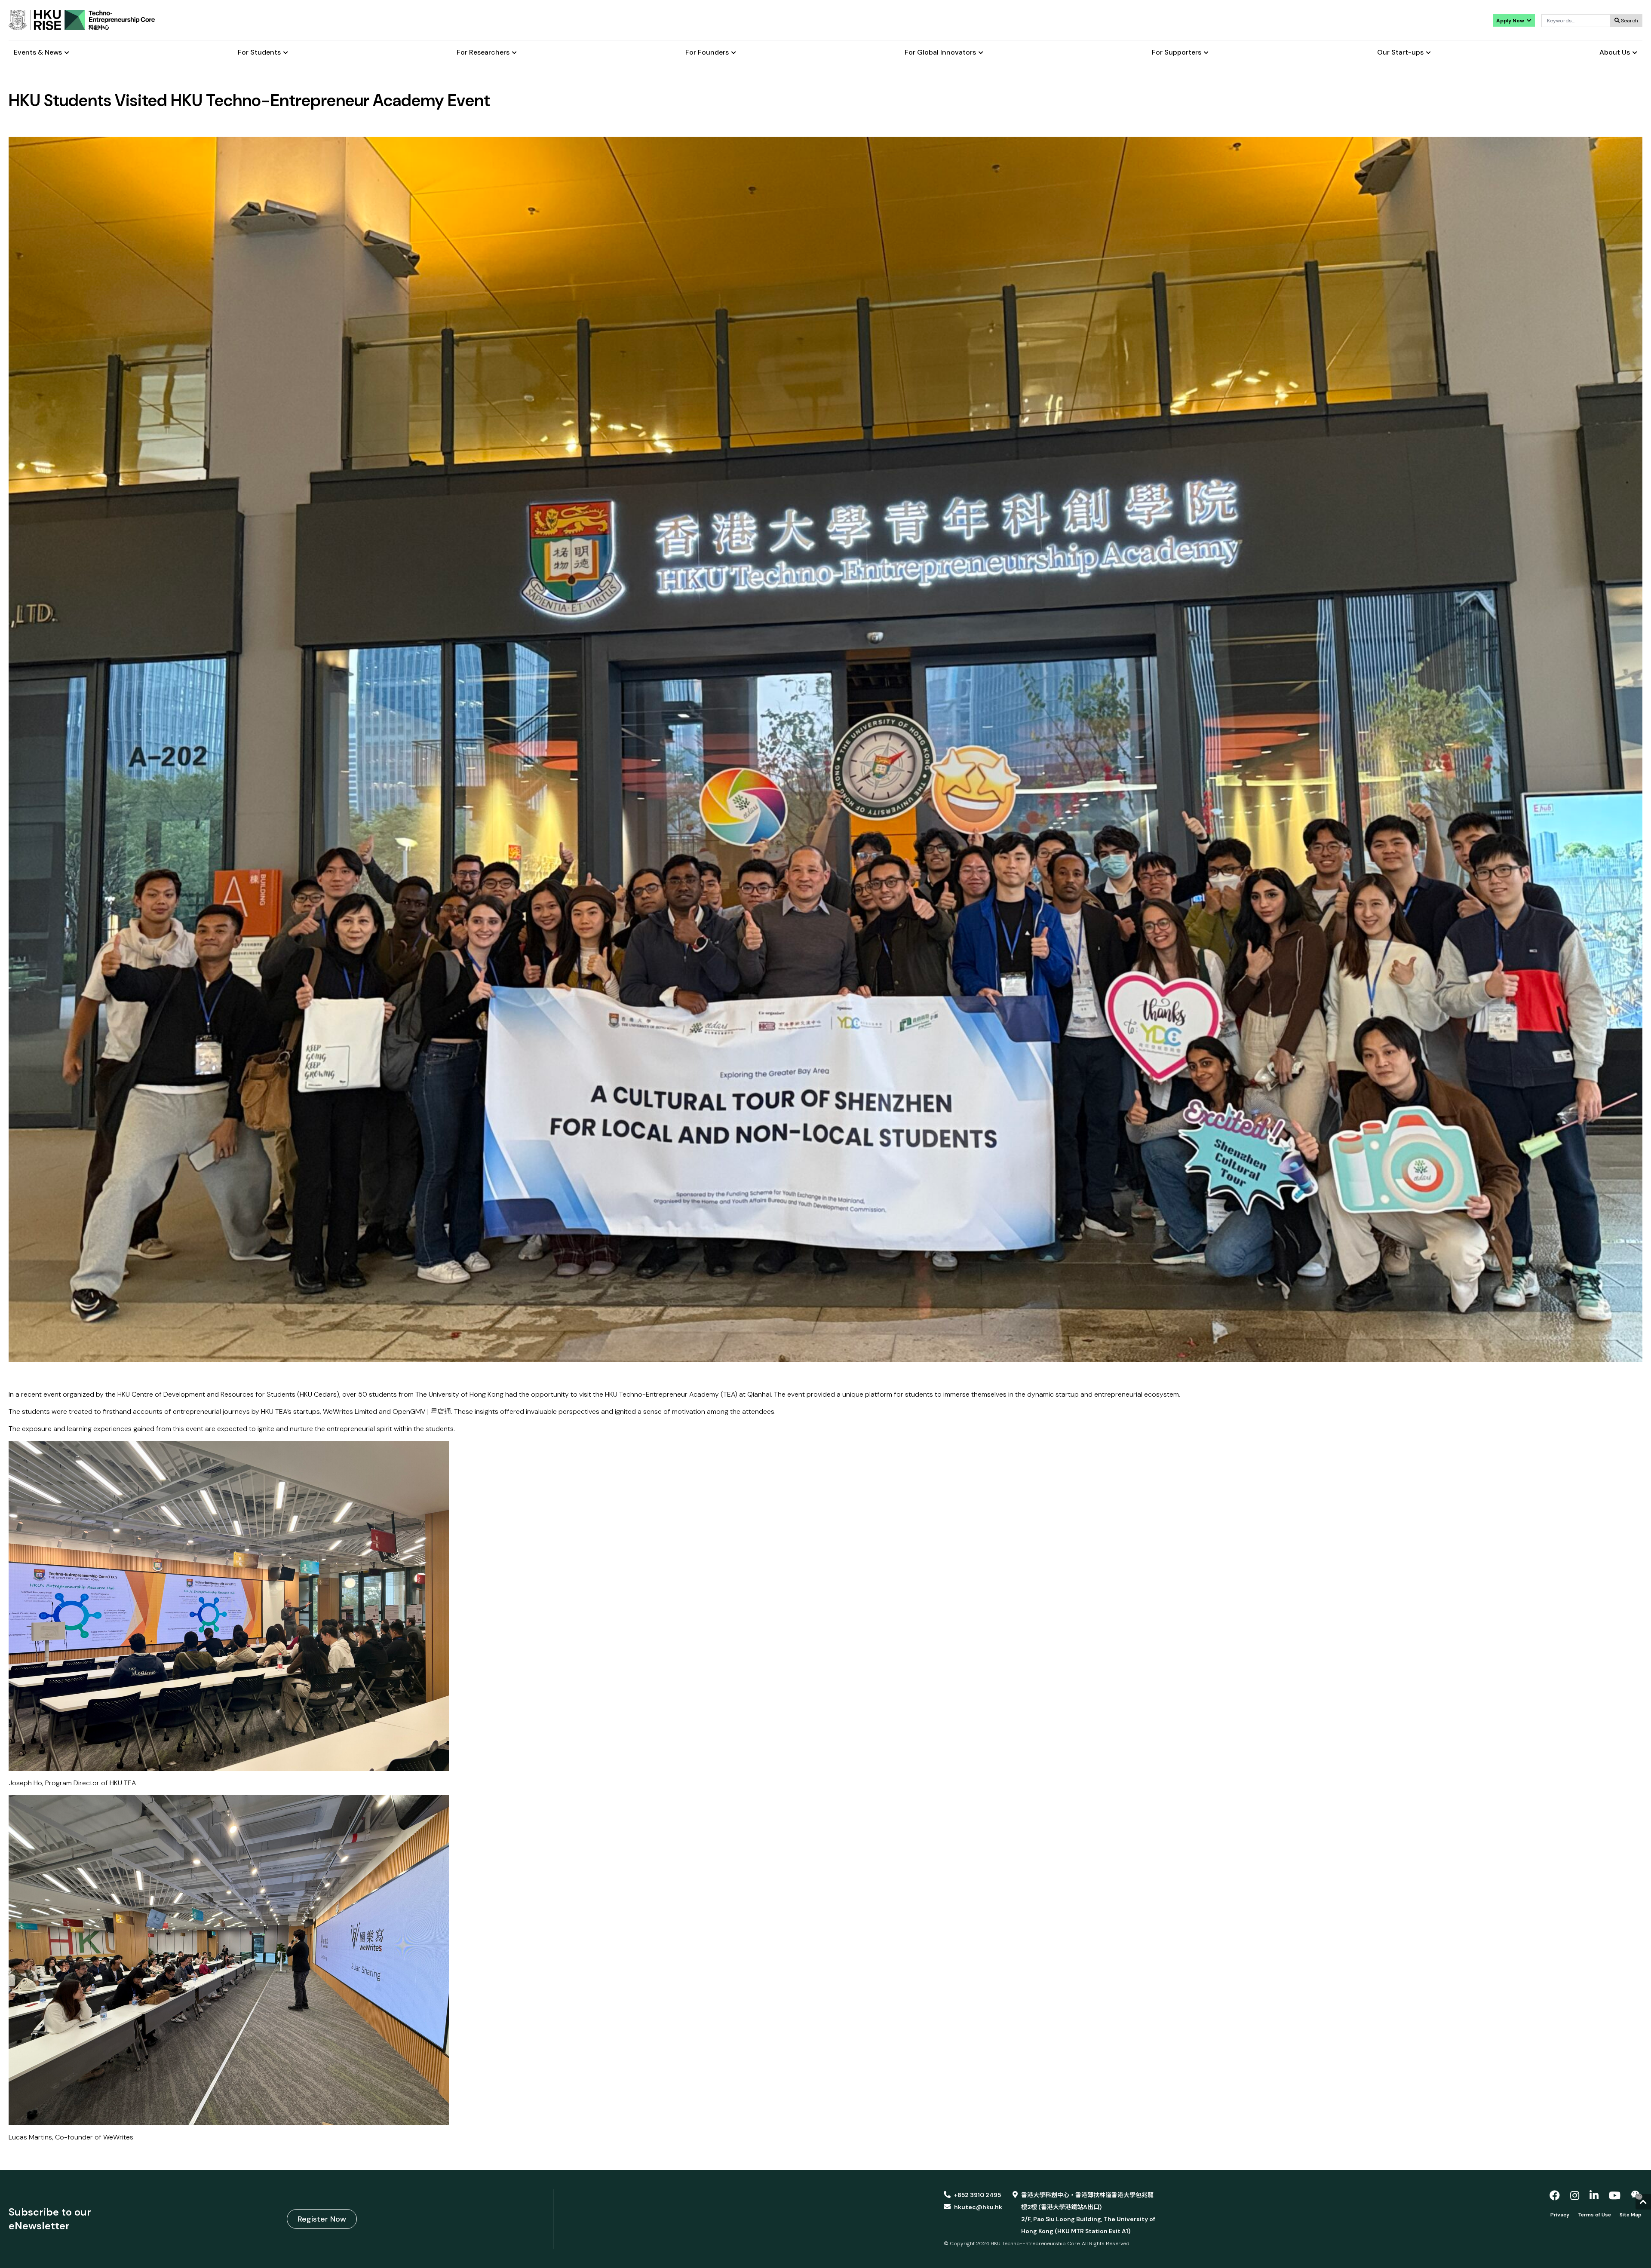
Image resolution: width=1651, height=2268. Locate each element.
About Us (1615, 53)
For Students (259, 53)
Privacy (1560, 2215)
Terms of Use (1594, 2215)
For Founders (707, 53)
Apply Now (1511, 21)
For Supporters (1177, 53)
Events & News (38, 53)
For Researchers (483, 53)
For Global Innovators (940, 53)
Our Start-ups (1400, 53)
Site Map (1631, 2215)
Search (1629, 21)
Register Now (322, 2219)
